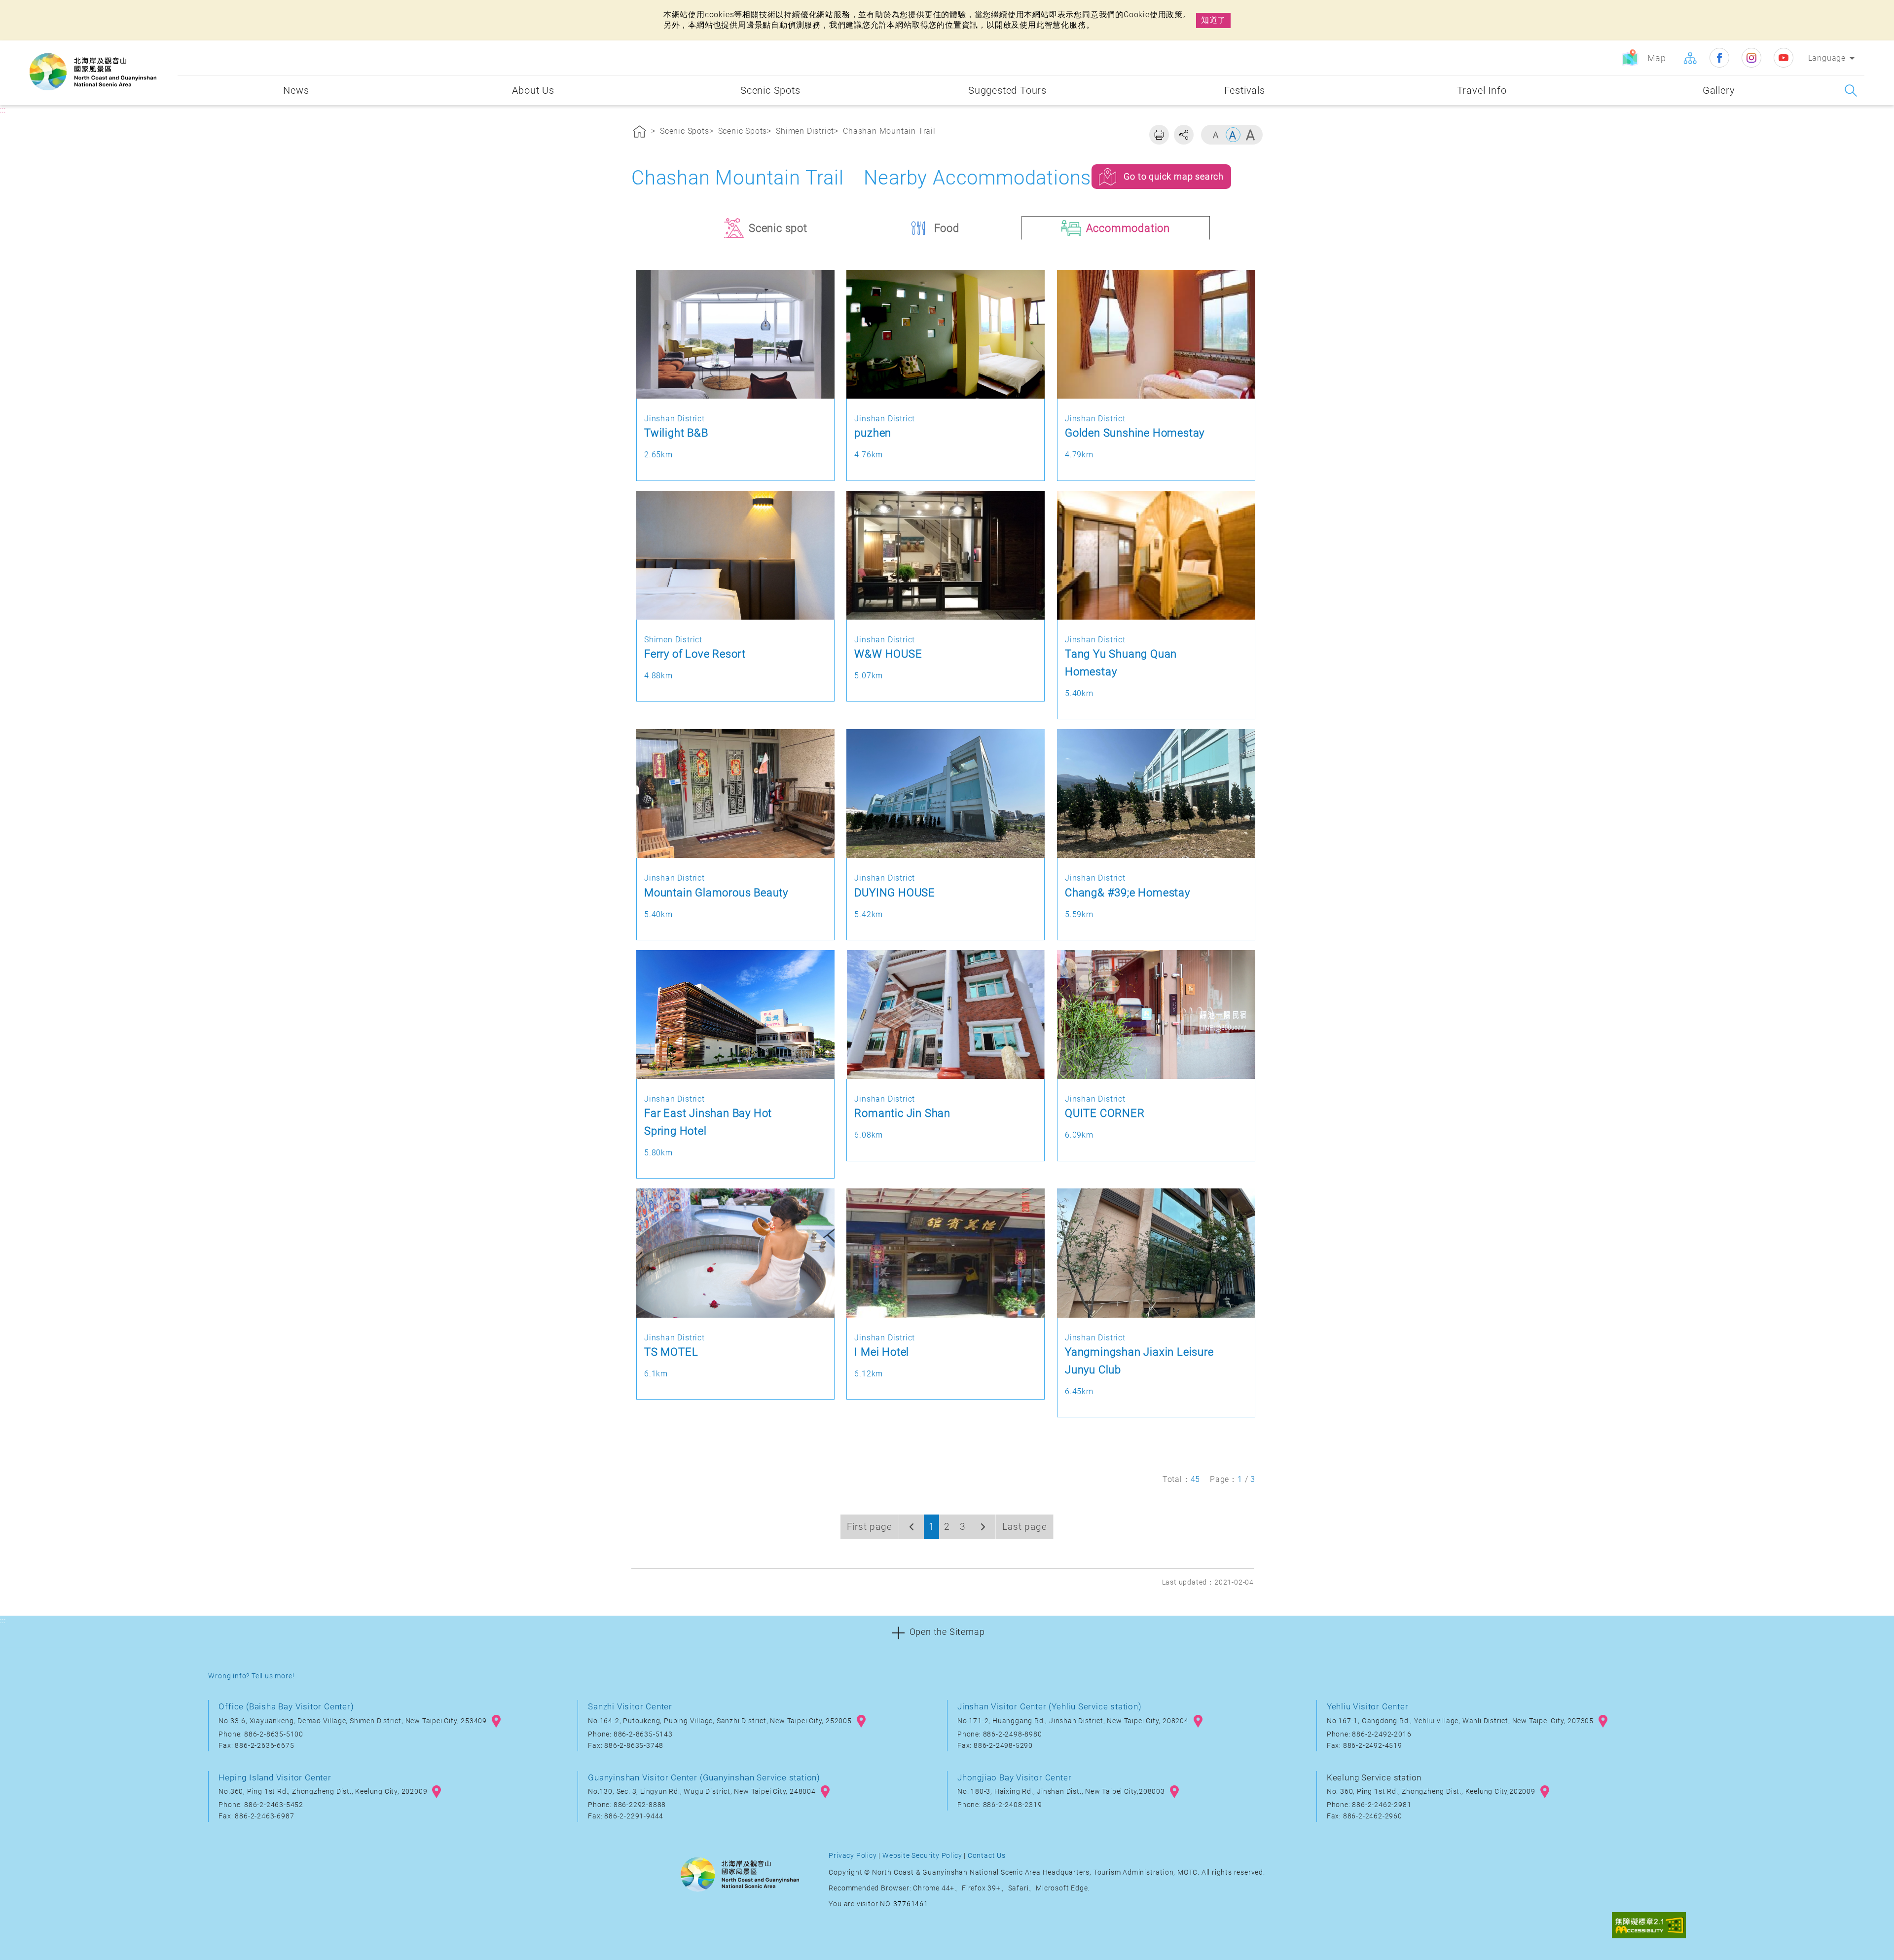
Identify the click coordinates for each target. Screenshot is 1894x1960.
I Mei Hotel (882, 1352)
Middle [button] (1233, 135)
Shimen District (805, 131)
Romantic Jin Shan (902, 1113)
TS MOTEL (671, 1352)
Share (1184, 135)
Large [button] (1250, 135)
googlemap (496, 1721)
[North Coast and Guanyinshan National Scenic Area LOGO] (93, 72)
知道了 (1213, 20)
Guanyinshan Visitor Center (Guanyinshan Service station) (704, 1777)
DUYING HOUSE (895, 892)
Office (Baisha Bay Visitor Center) (286, 1706)
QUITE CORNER (1105, 1113)
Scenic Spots (685, 131)
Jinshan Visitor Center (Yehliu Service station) (1050, 1706)
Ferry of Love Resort (695, 654)
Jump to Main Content (47, 9)
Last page (1024, 1527)
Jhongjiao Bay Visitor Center (1014, 1777)
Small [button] (1216, 135)
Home (640, 133)
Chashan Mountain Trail (889, 131)
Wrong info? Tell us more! (251, 1676)
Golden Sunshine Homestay (1135, 433)
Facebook (1719, 58)
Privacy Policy (853, 1856)
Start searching (1851, 91)
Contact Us (987, 1856)
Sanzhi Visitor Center (630, 1706)
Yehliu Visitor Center (1368, 1706)
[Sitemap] (1690, 58)
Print (1159, 135)
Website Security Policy (922, 1856)
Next (983, 1527)
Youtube (1784, 58)
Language (1827, 58)
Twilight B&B (676, 433)
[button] (947, 1631)
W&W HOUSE (888, 654)
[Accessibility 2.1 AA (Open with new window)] (1649, 1926)
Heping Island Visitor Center (275, 1777)
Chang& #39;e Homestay (1128, 892)
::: (168, 48)
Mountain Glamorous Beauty (716, 892)
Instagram (1751, 58)
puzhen (873, 433)
